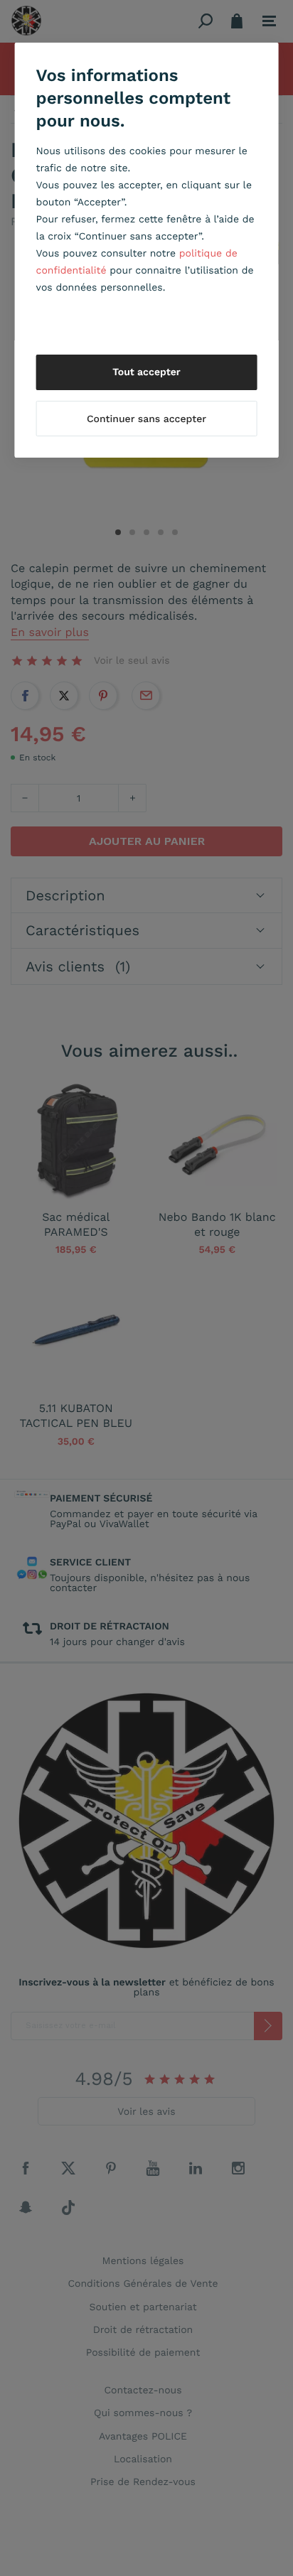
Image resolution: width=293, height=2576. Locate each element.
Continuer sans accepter (146, 419)
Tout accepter (146, 372)
